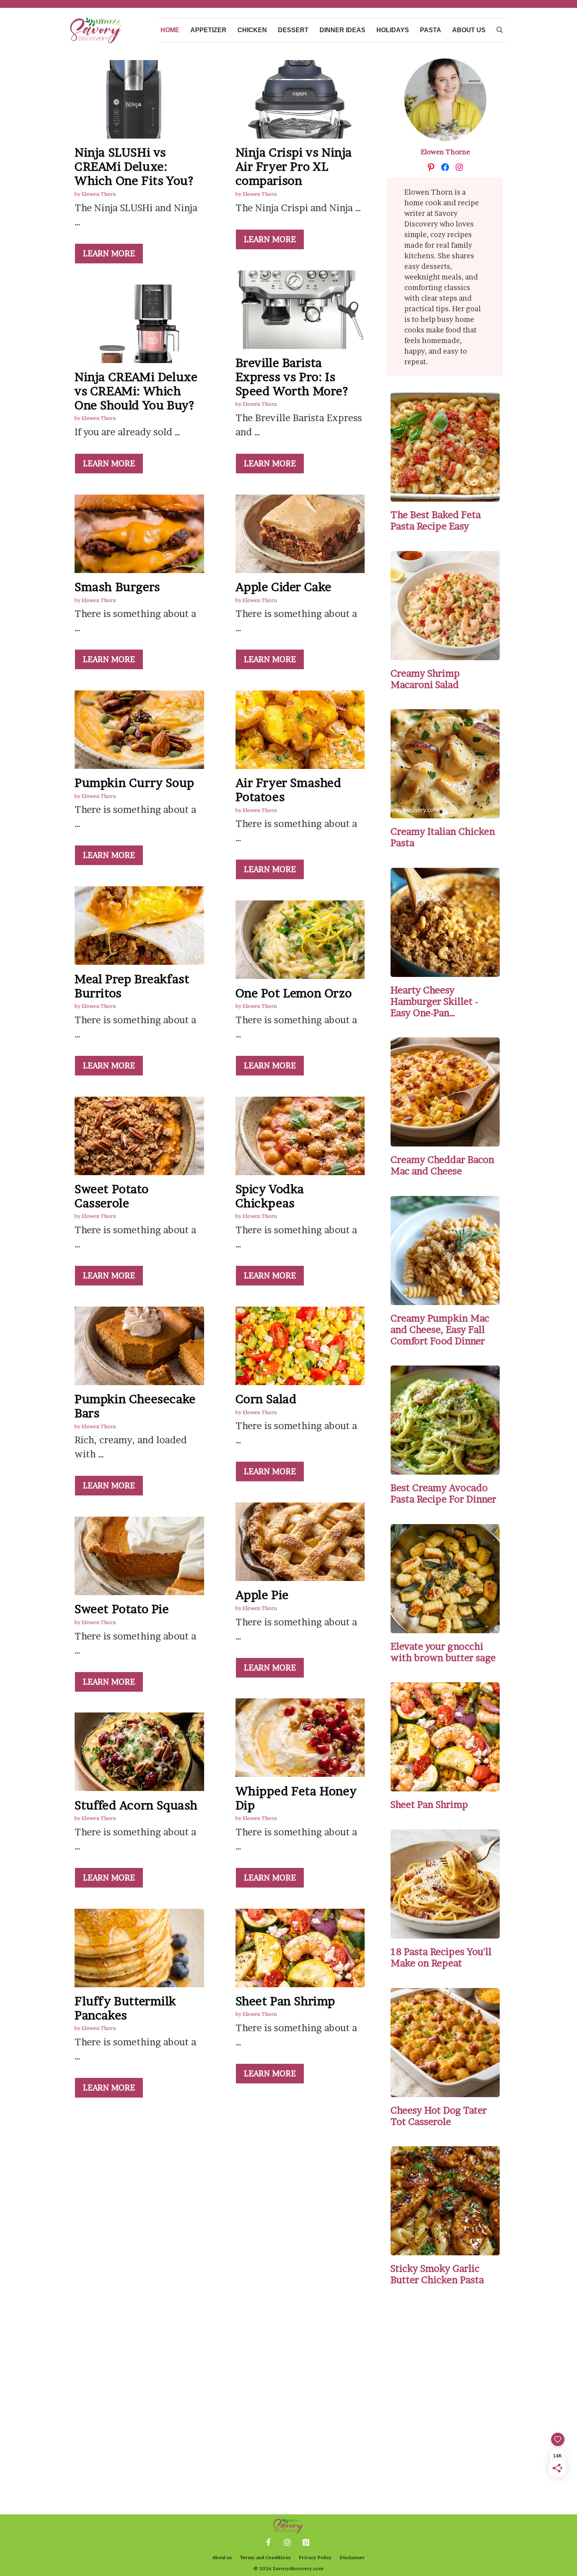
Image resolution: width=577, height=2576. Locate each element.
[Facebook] (268, 2543)
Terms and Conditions (265, 2557)
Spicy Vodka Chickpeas (270, 1196)
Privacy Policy (315, 2557)
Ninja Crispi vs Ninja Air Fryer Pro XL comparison (294, 166)
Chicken (252, 30)
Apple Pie (262, 1595)
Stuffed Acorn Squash (136, 1805)
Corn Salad (266, 1399)
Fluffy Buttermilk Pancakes (125, 2008)
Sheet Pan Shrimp (286, 2001)
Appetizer (208, 30)
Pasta (431, 30)
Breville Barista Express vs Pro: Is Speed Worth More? (292, 377)
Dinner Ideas (342, 30)
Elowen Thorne (445, 152)
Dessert (293, 30)
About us (469, 30)
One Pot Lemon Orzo (294, 993)
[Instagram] (287, 2543)
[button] (500, 30)
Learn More (109, 254)
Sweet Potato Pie (122, 1609)
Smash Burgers (117, 587)
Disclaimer (352, 2557)
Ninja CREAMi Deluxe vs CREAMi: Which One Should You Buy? (136, 391)
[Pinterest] (306, 2543)
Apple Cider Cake (284, 587)
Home (170, 30)
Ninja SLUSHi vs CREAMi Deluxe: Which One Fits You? (134, 166)
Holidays (393, 30)
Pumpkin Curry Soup (134, 783)
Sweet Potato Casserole (111, 1196)
